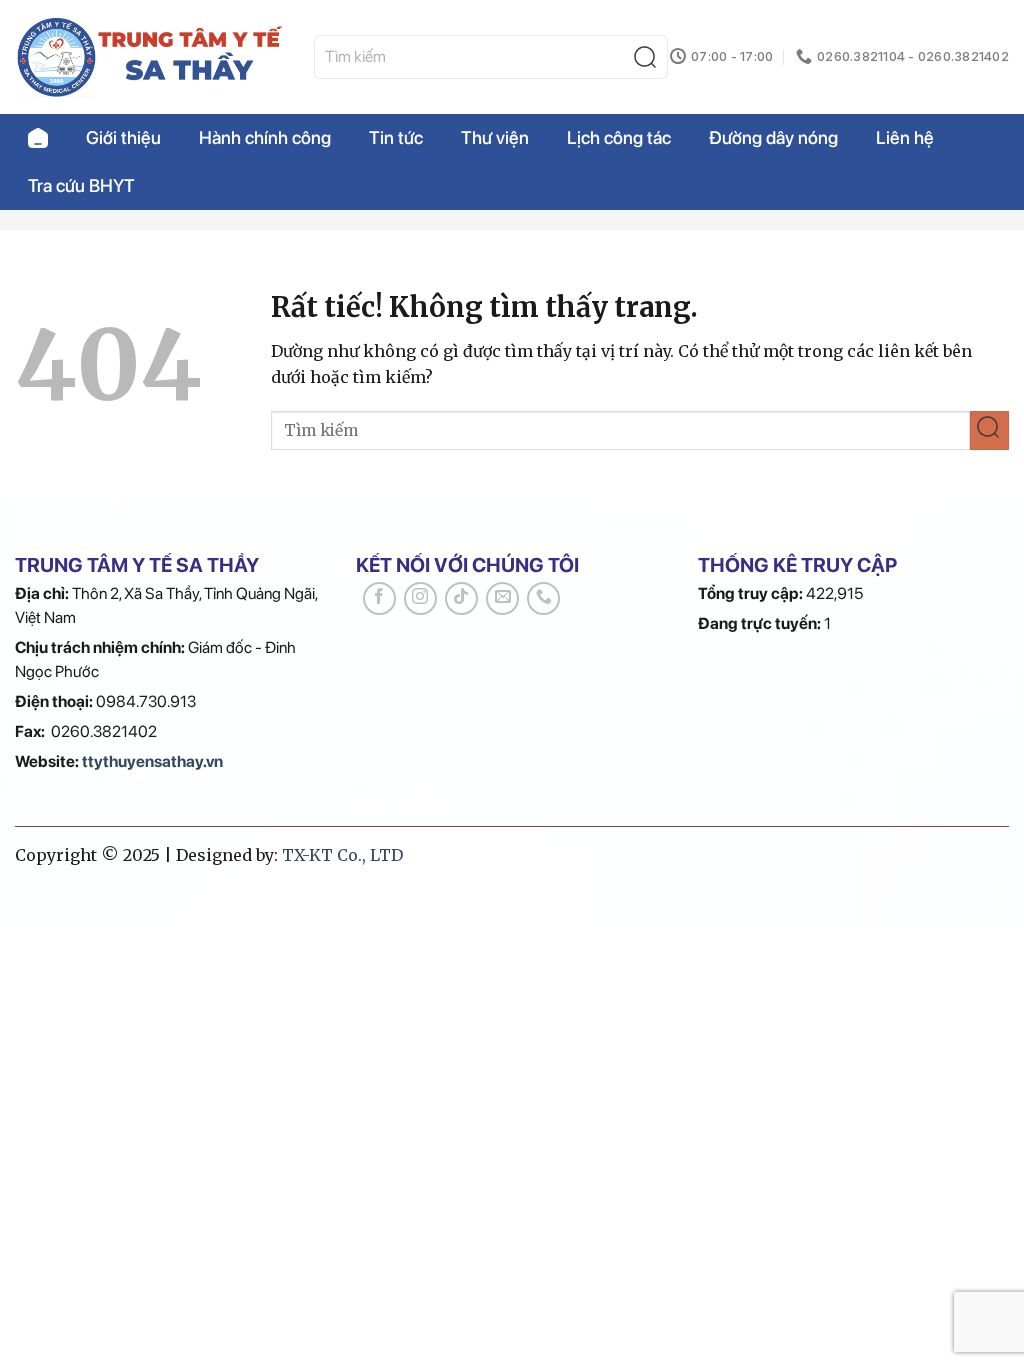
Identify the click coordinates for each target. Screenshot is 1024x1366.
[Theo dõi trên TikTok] (461, 598)
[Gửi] (649, 57)
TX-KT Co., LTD (342, 855)
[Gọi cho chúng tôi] (543, 598)
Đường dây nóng (773, 137)
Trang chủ (38, 138)
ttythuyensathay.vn (152, 761)
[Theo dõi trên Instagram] (420, 598)
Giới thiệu (123, 137)
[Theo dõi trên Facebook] (379, 598)
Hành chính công (265, 137)
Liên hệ (905, 137)
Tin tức (396, 137)
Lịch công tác (619, 137)
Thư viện (495, 137)
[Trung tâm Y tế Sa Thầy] (149, 56)
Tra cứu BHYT (81, 185)
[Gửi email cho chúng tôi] (502, 598)
